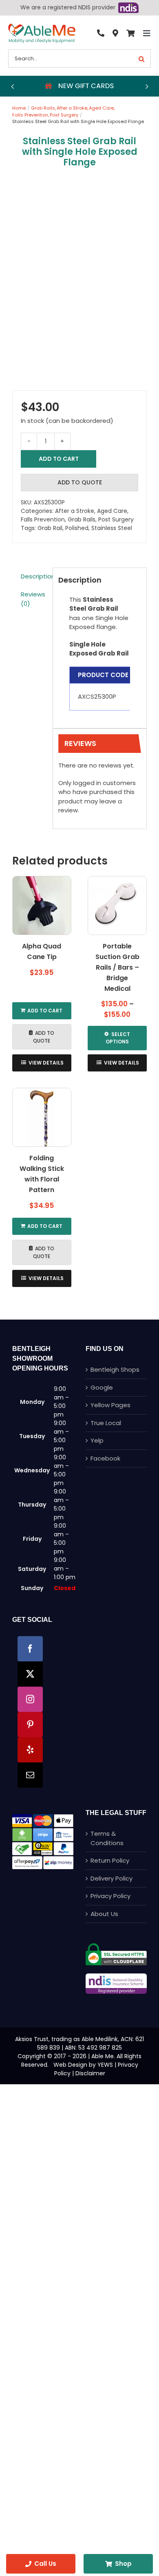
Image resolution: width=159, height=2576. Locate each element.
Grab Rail (50, 528)
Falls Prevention (43, 519)
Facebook (105, 1458)
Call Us (45, 2564)
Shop (123, 2564)
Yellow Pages (110, 1405)
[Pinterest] (30, 1725)
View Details (46, 1063)
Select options (118, 1038)
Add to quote (80, 482)
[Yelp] (30, 1750)
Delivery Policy (112, 1878)
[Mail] (30, 1775)
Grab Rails (82, 519)
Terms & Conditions (107, 1838)
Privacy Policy (110, 1896)
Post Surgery (116, 519)
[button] (12, 86)
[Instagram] (30, 1699)
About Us (104, 1914)
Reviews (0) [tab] (33, 599)
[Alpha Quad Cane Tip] (42, 905)
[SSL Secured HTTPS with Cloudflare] (116, 1946)
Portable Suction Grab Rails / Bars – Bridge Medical (117, 967)
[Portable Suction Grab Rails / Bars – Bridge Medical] (117, 905)
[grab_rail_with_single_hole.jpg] (79, 278)
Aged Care (112, 511)
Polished (77, 528)
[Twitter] (30, 1674)
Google (102, 1387)
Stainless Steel (112, 528)
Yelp (97, 1440)
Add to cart (59, 459)
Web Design (70, 2065)
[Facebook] (30, 1649)
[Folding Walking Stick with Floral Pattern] (42, 1117)
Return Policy (110, 1860)
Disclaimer (90, 2073)
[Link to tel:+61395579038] (101, 33)
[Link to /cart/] (130, 33)
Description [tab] (34, 576)
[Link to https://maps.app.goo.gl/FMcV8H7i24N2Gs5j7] (115, 33)
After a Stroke (75, 511)
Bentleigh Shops (115, 1369)
